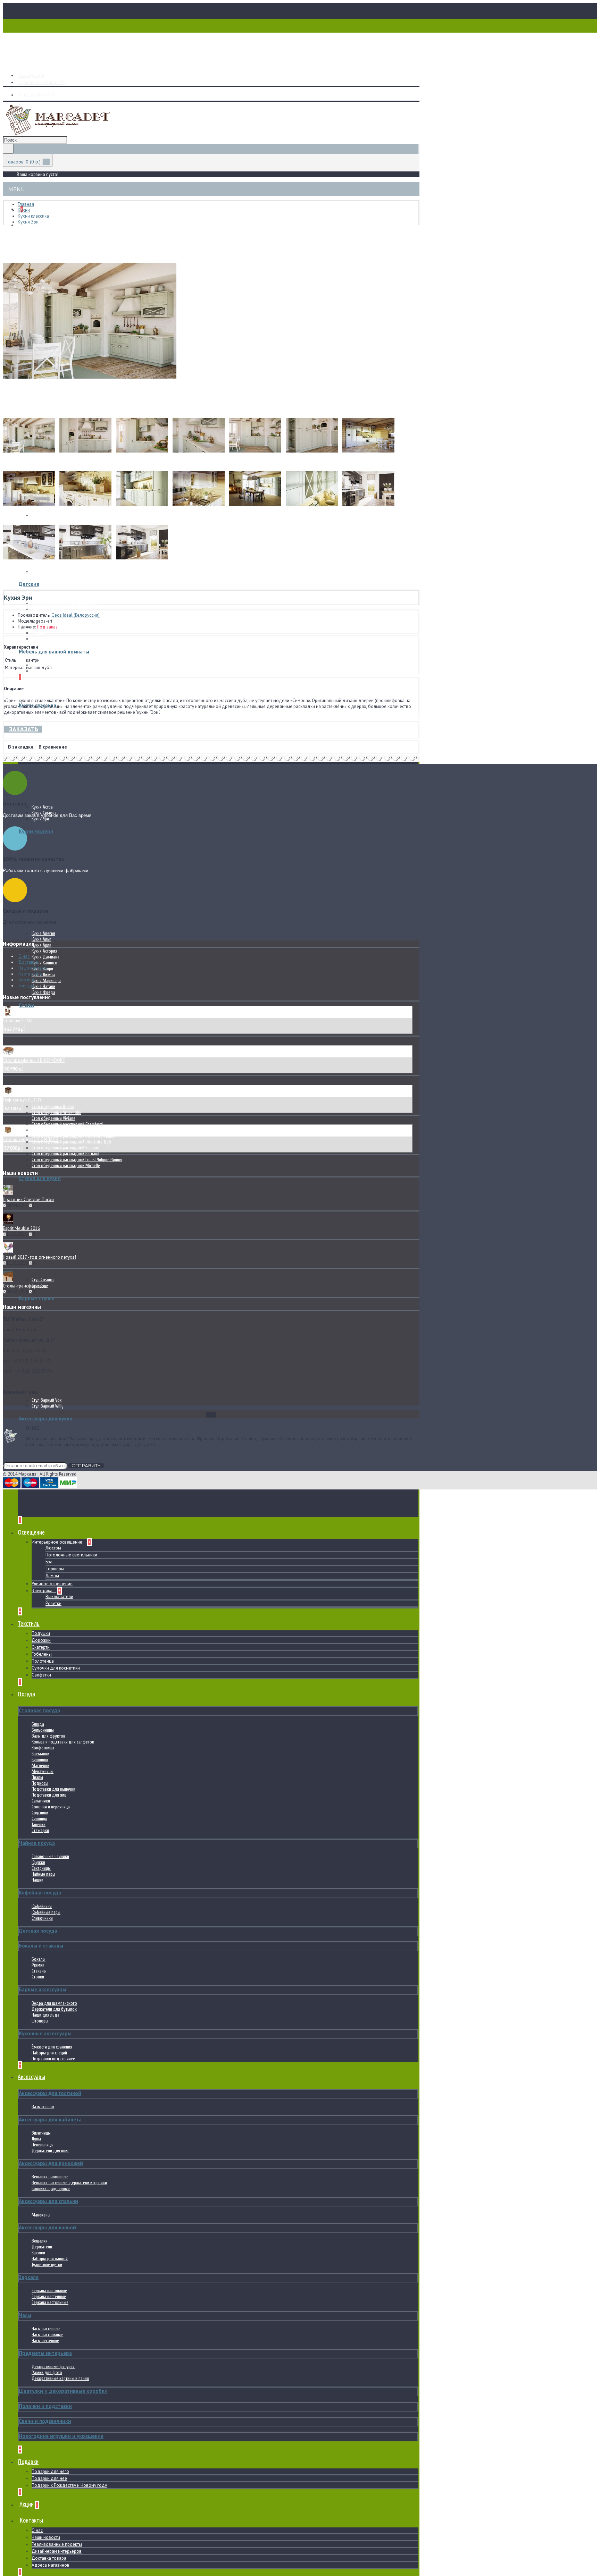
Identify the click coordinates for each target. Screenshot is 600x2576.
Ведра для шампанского (54, 2003)
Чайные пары (43, 1874)
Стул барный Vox (47, 1400)
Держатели (42, 2247)
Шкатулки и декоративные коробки (63, 2391)
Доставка (28, 962)
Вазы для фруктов (48, 1736)
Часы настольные (47, 2335)
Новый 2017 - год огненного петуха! (39, 1257)
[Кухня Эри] (90, 406)
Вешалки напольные (50, 2177)
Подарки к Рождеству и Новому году (69, 2485)
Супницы (39, 1819)
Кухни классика (37, 705)
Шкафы (38, 633)
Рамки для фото (47, 2372)
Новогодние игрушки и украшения (61, 2436)
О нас (37, 2530)
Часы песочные (45, 2341)
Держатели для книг (50, 2151)
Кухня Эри (40, 819)
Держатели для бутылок (54, 2009)
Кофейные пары (46, 1912)
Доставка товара (49, 2558)
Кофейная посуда (40, 1893)
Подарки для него (50, 2471)
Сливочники (42, 1918)
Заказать (24, 729)
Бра (49, 1562)
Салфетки (41, 1675)
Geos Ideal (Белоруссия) (76, 615)
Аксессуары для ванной (47, 2227)
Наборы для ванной (50, 2259)
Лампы (52, 1576)
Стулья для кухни (40, 1178)
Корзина (27, 980)
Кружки (38, 1862)
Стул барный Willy (48, 1406)
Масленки (40, 1766)
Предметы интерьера (45, 2353)
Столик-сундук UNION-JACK (31, 1139)
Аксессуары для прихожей (51, 2163)
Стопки (38, 1977)
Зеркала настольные (50, 2302)
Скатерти (41, 1647)
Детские (29, 584)
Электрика (43, 1591)
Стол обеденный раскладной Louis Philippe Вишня (77, 1160)
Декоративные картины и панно (60, 2378)
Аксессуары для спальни (48, 2201)
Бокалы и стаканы (41, 1946)
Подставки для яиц (49, 1795)
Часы (25, 2315)
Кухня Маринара (46, 981)
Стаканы (39, 1971)
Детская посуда (38, 1931)
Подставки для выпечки (53, 1789)
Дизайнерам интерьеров (57, 2551)
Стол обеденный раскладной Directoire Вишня (73, 1136)
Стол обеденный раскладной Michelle (66, 1165)
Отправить (86, 1466)
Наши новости (46, 2537)
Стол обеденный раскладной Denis (63, 1130)
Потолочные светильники (71, 1555)
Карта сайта (30, 974)
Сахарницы (41, 1868)
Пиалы (37, 1777)
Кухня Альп (41, 939)
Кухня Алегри (43, 933)
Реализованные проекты (57, 2544)
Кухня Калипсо (44, 963)
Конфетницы (43, 1748)
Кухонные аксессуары (45, 2033)
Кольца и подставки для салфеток (63, 1742)
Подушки (41, 1633)
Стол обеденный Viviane (53, 1118)
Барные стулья (37, 1298)
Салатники (41, 1801)
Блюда (38, 1724)
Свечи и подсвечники (45, 2421)
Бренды (26, 986)
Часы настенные (46, 2329)
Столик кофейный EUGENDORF (34, 1060)
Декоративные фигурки (53, 2367)
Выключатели (59, 1597)
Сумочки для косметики (56, 1668)
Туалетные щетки (47, 2265)
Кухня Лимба (43, 975)
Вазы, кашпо (43, 2107)
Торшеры (55, 1569)
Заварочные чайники (50, 1856)
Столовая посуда (39, 1710)
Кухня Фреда (43, 992)
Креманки (40, 1754)
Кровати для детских (51, 597)
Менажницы (43, 1771)
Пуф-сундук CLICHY (22, 1100)
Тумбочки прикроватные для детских (65, 603)
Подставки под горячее (53, 2059)
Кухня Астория (44, 951)
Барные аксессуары (43, 1989)
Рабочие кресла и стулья (54, 621)
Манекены (41, 2215)
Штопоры (40, 2021)
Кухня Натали (43, 986)
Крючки (38, 2253)
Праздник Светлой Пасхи (28, 1200)
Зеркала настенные (49, 2296)
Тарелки (39, 1825)
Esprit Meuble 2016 (21, 1228)
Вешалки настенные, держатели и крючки (69, 2183)
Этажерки (40, 1830)
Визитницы (41, 2133)
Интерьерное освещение (57, 1542)
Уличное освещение (52, 1584)
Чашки (37, 1880)
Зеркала (29, 2277)
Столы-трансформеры (25, 1286)
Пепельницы (43, 2145)
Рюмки (38, 1965)
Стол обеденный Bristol (53, 1107)
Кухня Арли (41, 945)
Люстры (53, 1548)
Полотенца (43, 1661)
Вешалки (40, 2241)
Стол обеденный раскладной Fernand (65, 1154)
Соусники (40, 1813)
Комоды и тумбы (48, 609)
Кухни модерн (36, 831)
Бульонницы (43, 1730)
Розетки (53, 1603)
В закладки (21, 747)
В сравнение (53, 747)
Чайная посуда (37, 1843)
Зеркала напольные (49, 2291)
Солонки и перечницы (51, 1807)
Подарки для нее (49, 2478)
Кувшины (40, 1760)
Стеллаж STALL (18, 1021)
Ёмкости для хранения (52, 2047)
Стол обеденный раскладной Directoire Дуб (71, 1142)
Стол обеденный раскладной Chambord (67, 1124)
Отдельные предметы (52, 671)
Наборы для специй (49, 2053)
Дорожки (41, 1640)
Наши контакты (34, 968)
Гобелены (42, 1654)
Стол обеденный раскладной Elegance (66, 1148)
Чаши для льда (45, 2015)
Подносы (40, 1783)
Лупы (36, 2139)
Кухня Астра (42, 807)
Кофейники (42, 1906)
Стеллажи (40, 639)
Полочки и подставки (45, 2406)
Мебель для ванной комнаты (54, 652)
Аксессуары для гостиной (50, 2093)
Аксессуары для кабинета (50, 2119)
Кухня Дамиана (45, 957)
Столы (26, 1005)
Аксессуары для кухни (46, 1418)
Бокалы (39, 1959)
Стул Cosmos (43, 1280)
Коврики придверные (51, 2189)
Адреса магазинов (51, 2565)
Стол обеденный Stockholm (56, 1112)
